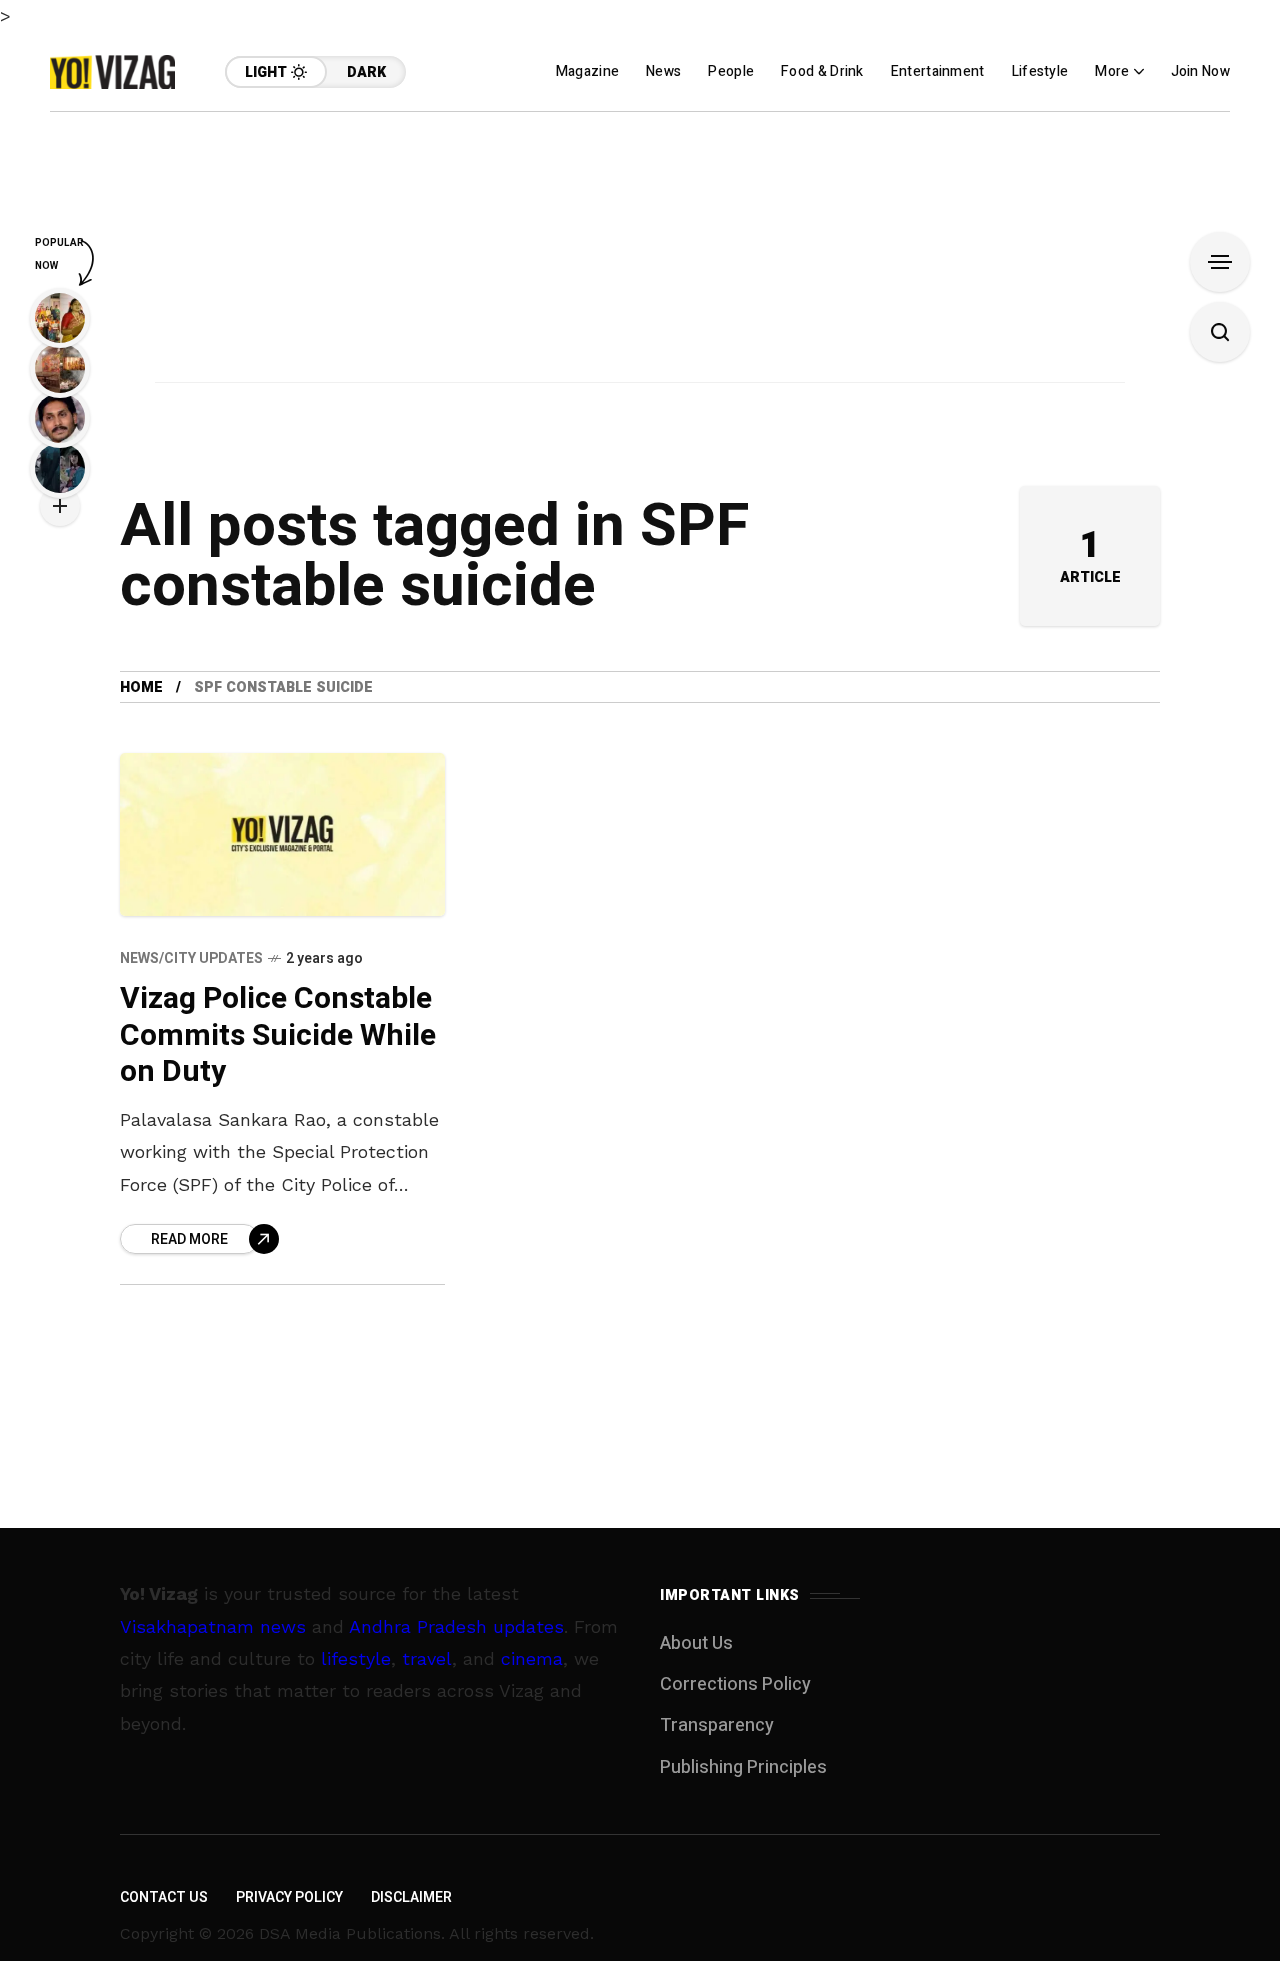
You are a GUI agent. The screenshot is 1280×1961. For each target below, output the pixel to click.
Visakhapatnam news (213, 1626)
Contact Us (164, 1897)
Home (141, 687)
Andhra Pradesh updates (456, 1626)
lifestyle (356, 1658)
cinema (532, 1658)
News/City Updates (191, 958)
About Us (696, 1643)
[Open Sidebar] (1220, 262)
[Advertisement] (640, 252)
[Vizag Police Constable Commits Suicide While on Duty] (282, 834)
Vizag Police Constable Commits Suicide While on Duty (278, 1035)
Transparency (717, 1725)
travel (427, 1658)
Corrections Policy (735, 1684)
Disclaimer (411, 1897)
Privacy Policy (289, 1897)
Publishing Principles (743, 1767)
